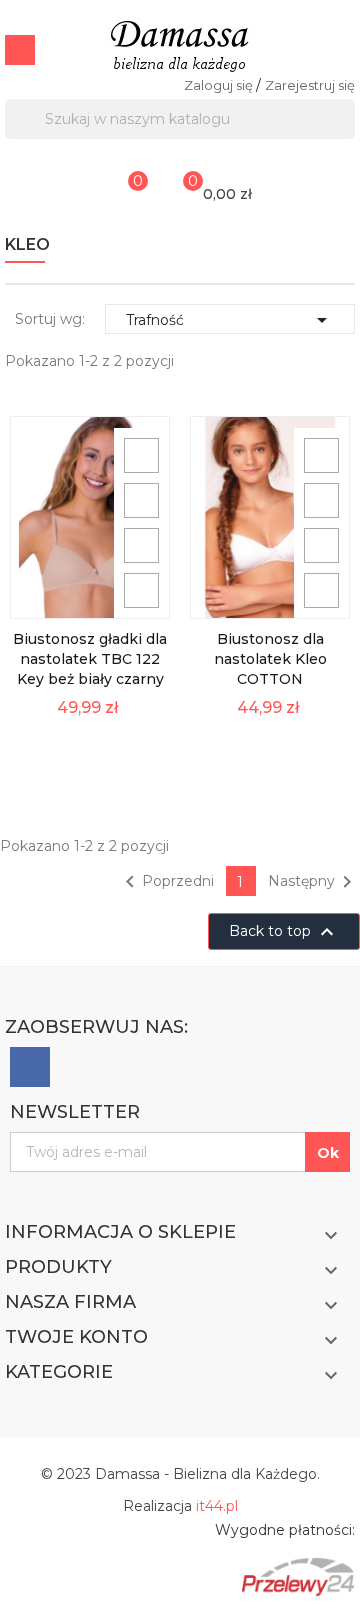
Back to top (284, 932)
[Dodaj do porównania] (141, 590)
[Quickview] (141, 455)
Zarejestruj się (310, 85)
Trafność (230, 320)
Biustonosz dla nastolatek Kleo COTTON (270, 659)
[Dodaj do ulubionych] (141, 545)
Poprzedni (166, 882)
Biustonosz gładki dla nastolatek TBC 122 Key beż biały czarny (90, 659)
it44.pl (217, 1506)
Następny (313, 882)
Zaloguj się (220, 85)
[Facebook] (30, 1067)
